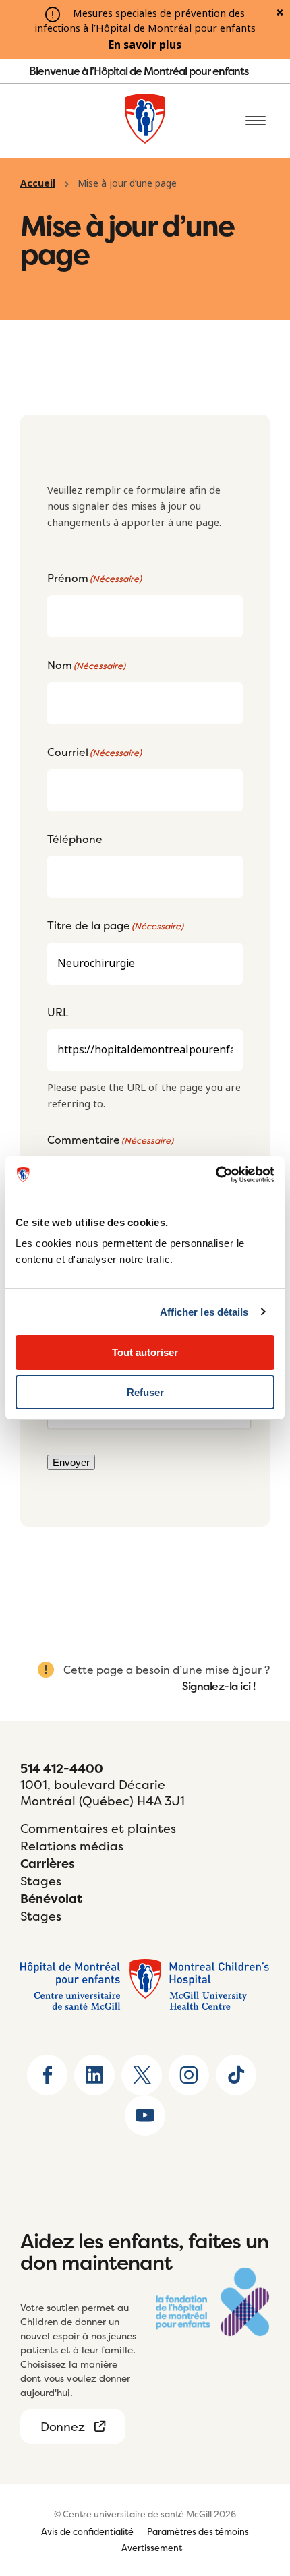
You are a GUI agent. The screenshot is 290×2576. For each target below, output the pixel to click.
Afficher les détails (204, 1312)
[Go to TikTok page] (236, 2075)
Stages (41, 1881)
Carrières (48, 1864)
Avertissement (152, 2548)
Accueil (38, 183)
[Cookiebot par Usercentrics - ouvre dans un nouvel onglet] (215, 1175)
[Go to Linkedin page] (94, 2075)
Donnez (62, 2427)
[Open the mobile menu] (256, 121)
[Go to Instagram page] (189, 2075)
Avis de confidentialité (87, 2531)
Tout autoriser (145, 1352)
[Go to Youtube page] (145, 2115)
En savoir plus (145, 45)
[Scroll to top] (256, 2482)
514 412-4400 (62, 1768)
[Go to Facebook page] (47, 2075)
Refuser (145, 1392)
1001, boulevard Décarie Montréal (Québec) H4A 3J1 (103, 1793)
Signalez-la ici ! (219, 1686)
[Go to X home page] (142, 2075)
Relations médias (72, 1846)
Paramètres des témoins (198, 2531)
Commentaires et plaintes (98, 1828)
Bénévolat (51, 1899)
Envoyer (71, 1462)
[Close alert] (280, 13)
